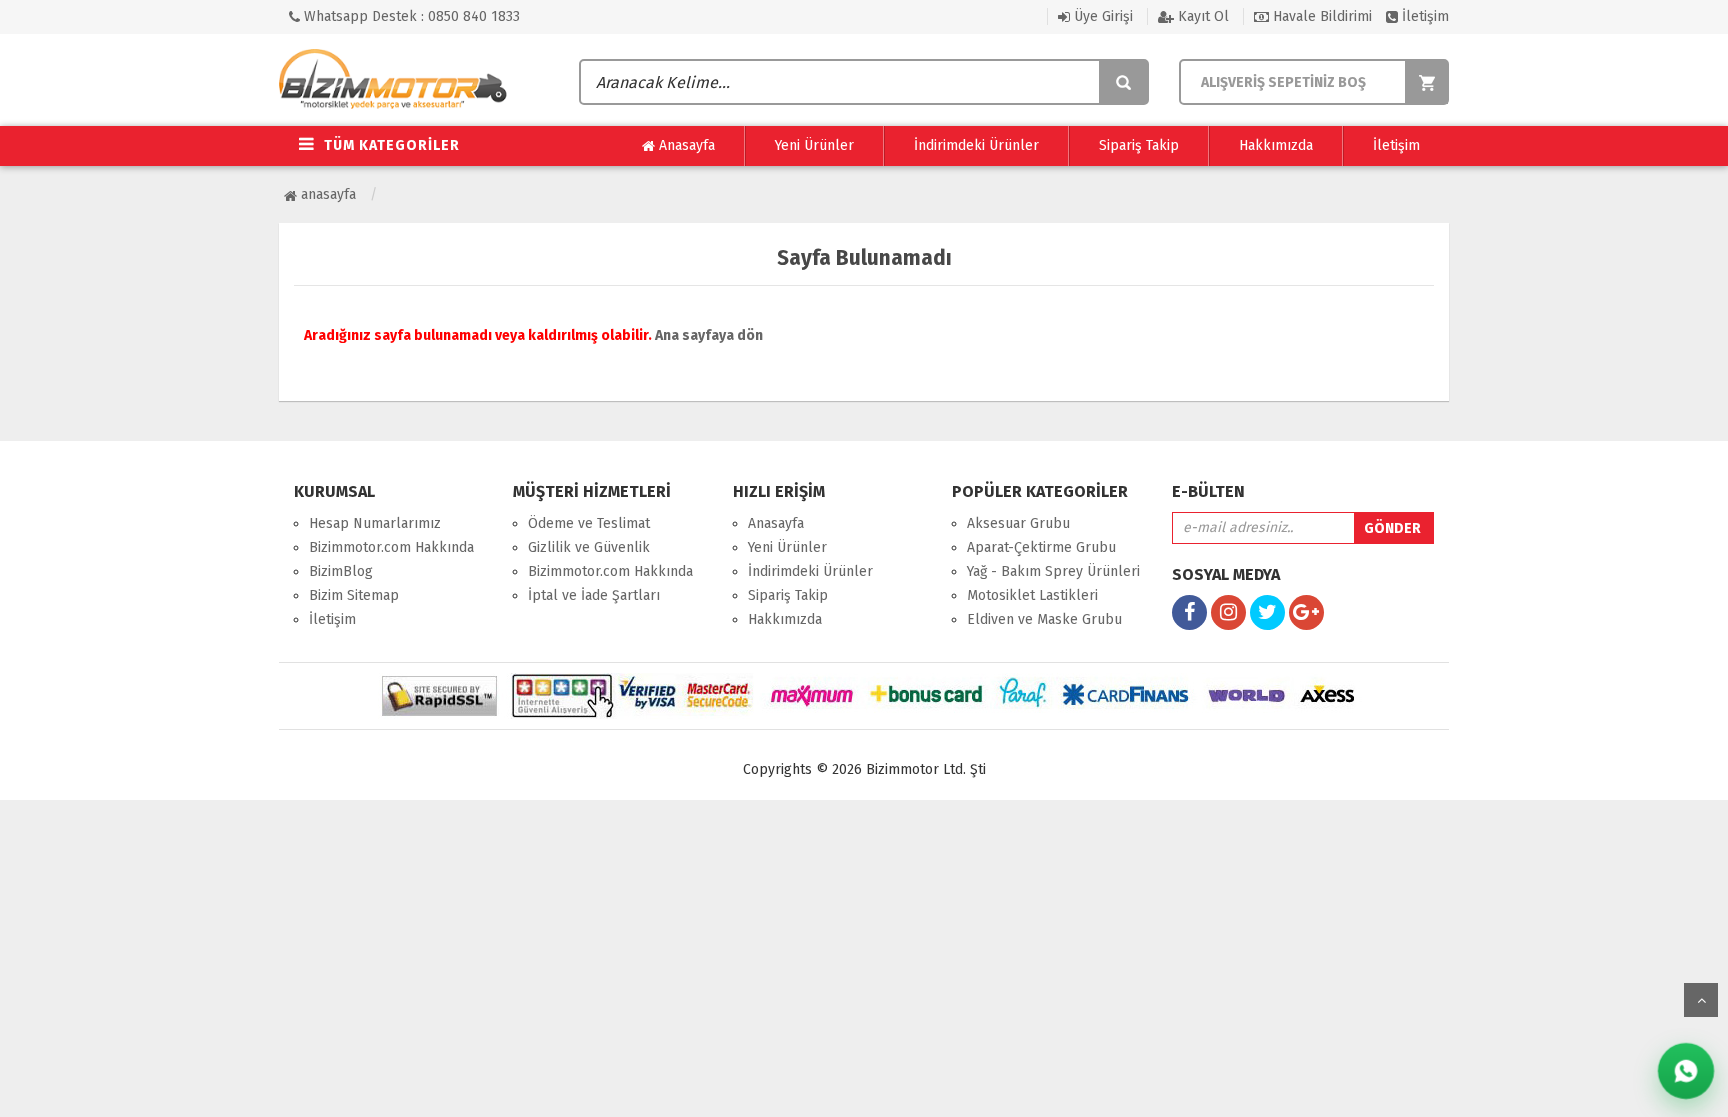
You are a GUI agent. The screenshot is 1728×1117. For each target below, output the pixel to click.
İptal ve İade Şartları (594, 595)
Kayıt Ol (1201, 16)
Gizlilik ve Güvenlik (589, 547)
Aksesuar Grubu (1018, 523)
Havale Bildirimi (1320, 16)
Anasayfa (685, 145)
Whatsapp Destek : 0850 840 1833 (410, 16)
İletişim (1423, 16)
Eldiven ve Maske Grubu (1044, 619)
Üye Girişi (1101, 16)
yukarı (1701, 1000)
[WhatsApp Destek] (1686, 1071)
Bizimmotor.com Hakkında (391, 547)
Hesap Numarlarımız (375, 523)
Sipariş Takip (1139, 145)
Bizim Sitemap (354, 595)
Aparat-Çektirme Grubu (1041, 547)
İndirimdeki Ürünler (976, 145)
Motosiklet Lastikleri (1032, 595)
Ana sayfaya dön (709, 335)
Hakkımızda (1276, 145)
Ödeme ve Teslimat (589, 523)
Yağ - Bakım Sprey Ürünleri (1053, 571)
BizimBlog (341, 571)
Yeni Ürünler (814, 145)
